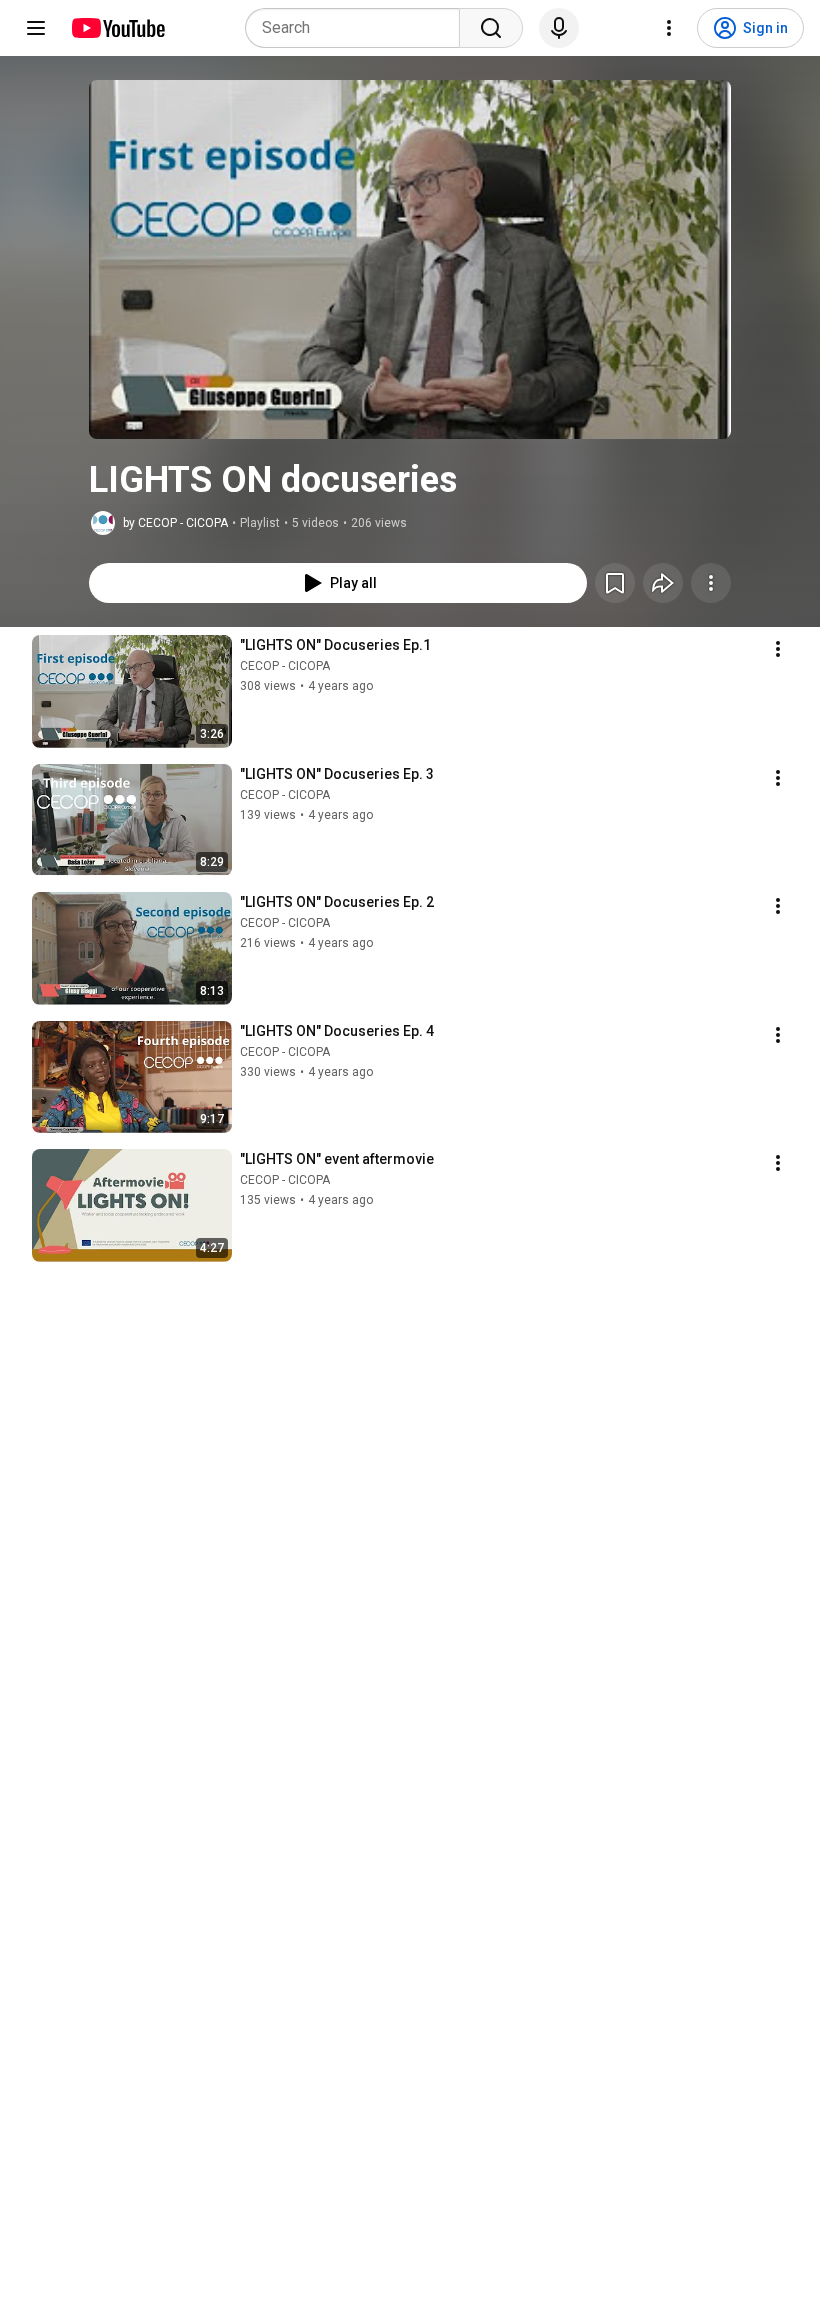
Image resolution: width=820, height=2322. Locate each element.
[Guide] (36, 28)
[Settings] (669, 28)
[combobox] (358, 28)
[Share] (663, 583)
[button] (410, 259)
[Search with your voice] (559, 28)
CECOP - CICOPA (285, 666)
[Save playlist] (615, 583)
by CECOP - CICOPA (175, 523)
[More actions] (711, 583)
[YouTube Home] (117, 28)
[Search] (491, 28)
